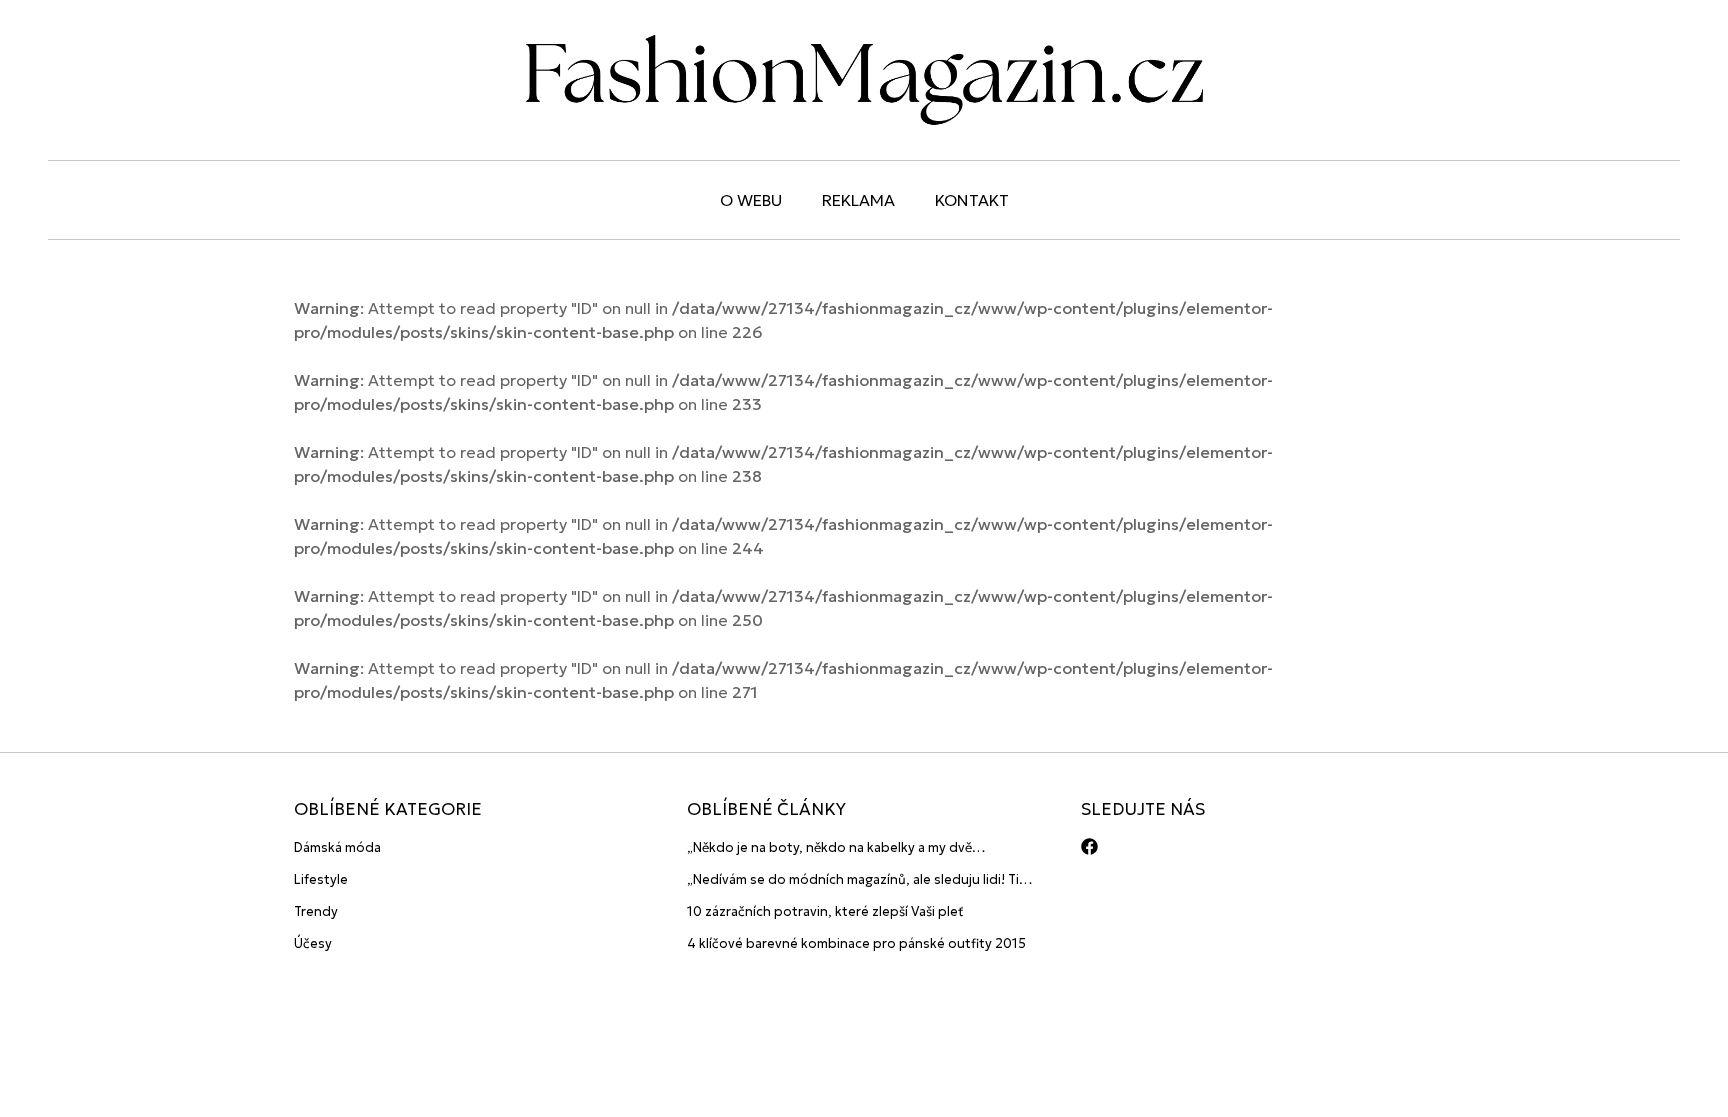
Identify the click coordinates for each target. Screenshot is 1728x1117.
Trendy (316, 911)
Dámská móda (337, 847)
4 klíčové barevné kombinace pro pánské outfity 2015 (856, 943)
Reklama (858, 200)
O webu (751, 200)
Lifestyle (321, 879)
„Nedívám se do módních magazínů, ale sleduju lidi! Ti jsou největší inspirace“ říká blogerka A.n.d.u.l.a (853, 880)
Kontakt (972, 200)
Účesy (313, 943)
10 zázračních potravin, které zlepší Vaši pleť (825, 911)
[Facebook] (1089, 846)
